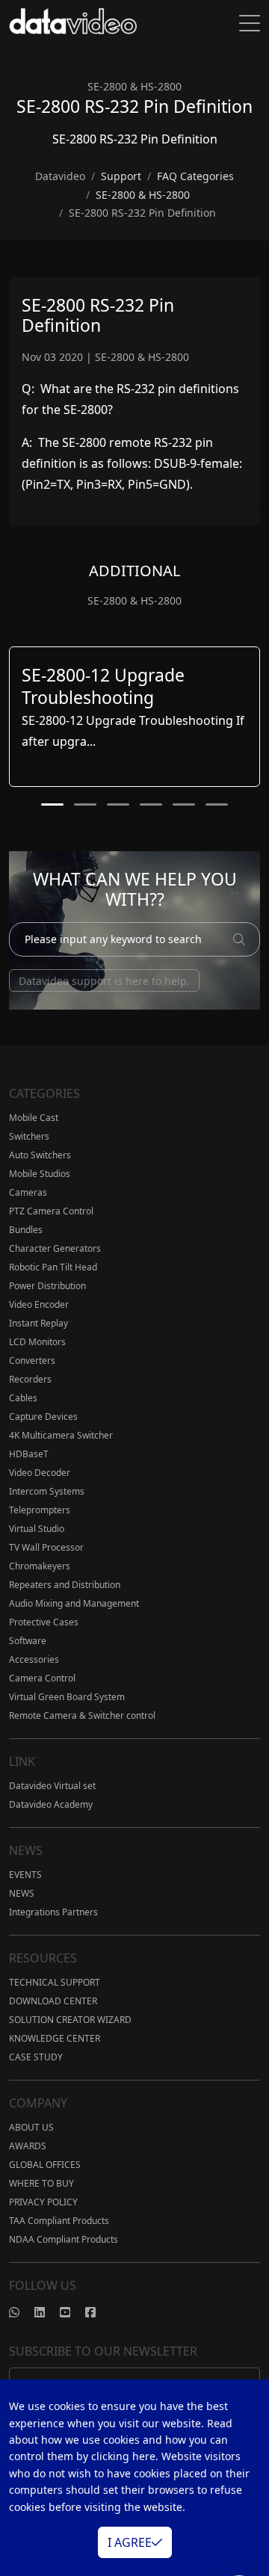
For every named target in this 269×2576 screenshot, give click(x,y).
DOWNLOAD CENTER (53, 2001)
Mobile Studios (40, 1174)
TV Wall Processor (46, 1547)
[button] (52, 804)
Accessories (34, 1659)
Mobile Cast (34, 1118)
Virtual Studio (37, 1529)
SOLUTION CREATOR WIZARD (70, 2020)
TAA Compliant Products (59, 2221)
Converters (32, 1360)
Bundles (26, 1230)
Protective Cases (44, 1622)
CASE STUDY (36, 2057)
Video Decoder (40, 1473)
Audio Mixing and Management (74, 1603)
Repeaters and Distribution (65, 1585)
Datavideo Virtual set (52, 1786)
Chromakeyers (40, 1566)
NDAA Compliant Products (64, 2239)
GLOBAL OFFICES (45, 2165)
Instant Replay (38, 1323)
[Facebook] (98, 2312)
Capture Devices (43, 1417)
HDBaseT (29, 1454)
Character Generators (55, 1248)
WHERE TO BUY (41, 2183)
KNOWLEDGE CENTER (55, 2038)
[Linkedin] (47, 2312)
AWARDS (28, 2146)
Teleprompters (40, 1510)
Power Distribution (47, 1286)
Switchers (29, 1136)
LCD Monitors (37, 1342)
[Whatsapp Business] (22, 2312)
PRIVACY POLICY (43, 2202)
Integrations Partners (53, 1912)
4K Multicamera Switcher (61, 1435)
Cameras (28, 1192)
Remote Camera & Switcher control (82, 1715)
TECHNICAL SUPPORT (55, 1982)
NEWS (22, 1893)
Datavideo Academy (51, 1804)
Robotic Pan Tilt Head (53, 1267)
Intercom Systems (47, 1491)
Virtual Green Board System (67, 1697)
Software (28, 1641)
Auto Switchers (40, 1155)
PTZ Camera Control (51, 1211)
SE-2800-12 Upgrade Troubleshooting (103, 686)
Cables (23, 1398)
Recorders (30, 1379)
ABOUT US (31, 2127)
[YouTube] (72, 2312)
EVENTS (25, 1875)
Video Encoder (39, 1304)
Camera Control (42, 1678)
